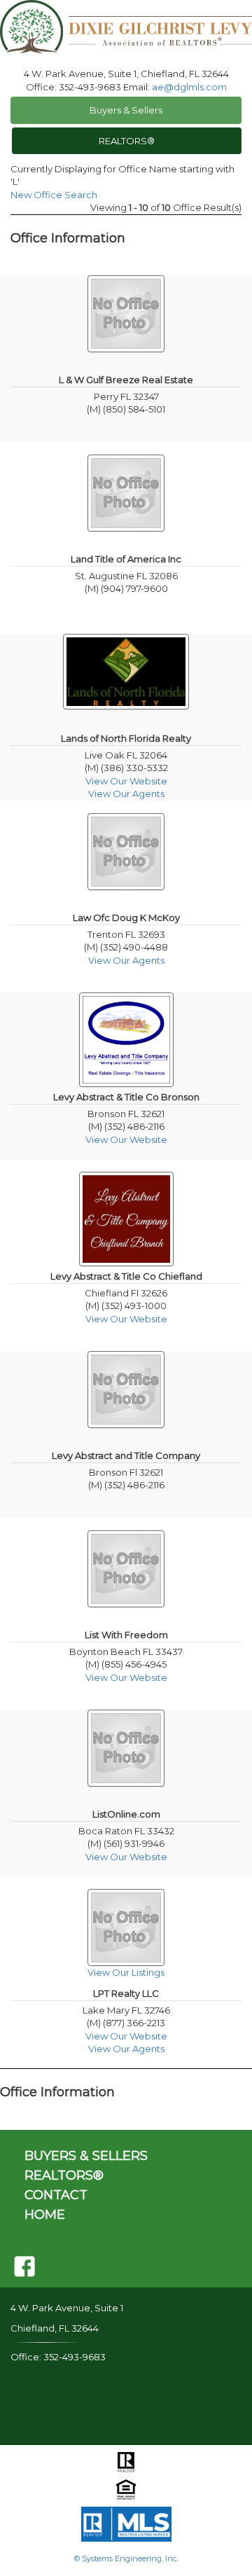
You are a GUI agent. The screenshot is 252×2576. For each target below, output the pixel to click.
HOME (45, 2215)
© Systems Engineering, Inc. (126, 2558)
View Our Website (126, 781)
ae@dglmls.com (189, 87)
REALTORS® (127, 141)
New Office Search (54, 195)
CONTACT (56, 2195)
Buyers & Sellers (126, 110)
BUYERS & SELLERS (86, 2156)
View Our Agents (126, 794)
